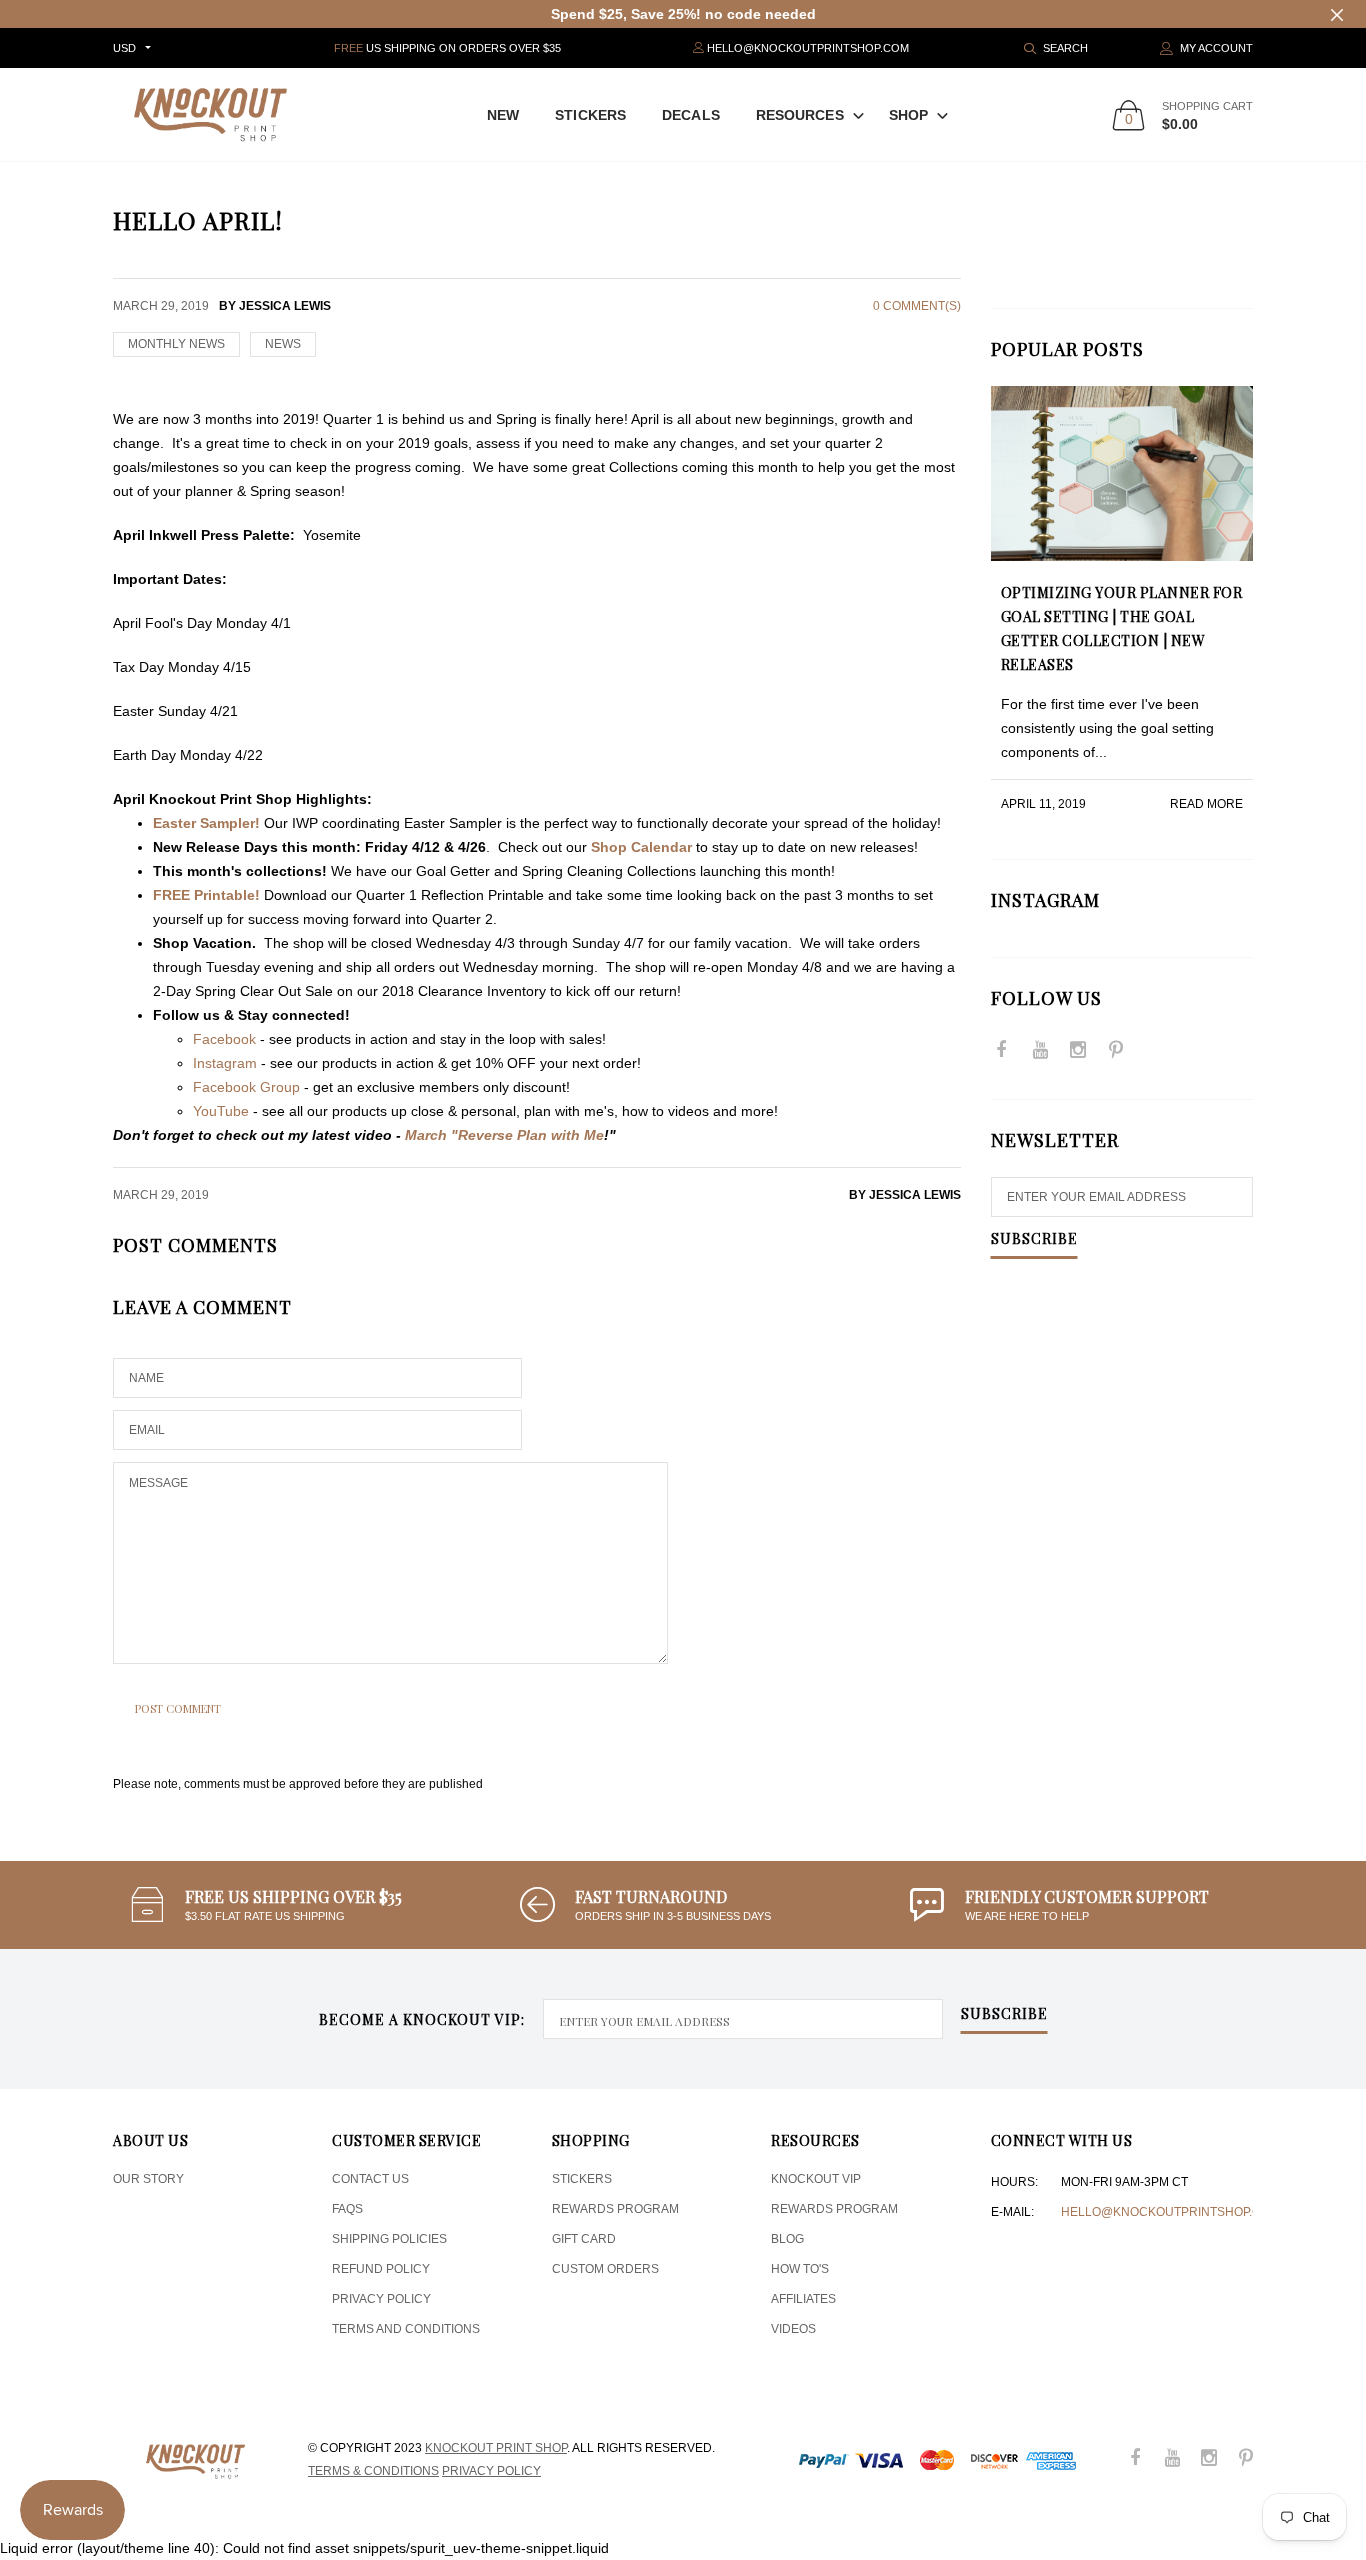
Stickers (590, 115)
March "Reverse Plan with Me (504, 1135)
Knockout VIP (816, 2179)
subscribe (1004, 2015)
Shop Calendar (641, 847)
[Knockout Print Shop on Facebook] (1002, 1051)
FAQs (347, 2209)
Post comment (178, 1708)
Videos (793, 2329)
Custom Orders (605, 2269)
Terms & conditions (373, 2471)
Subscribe (1034, 1240)
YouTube (221, 1111)
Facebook (224, 1039)
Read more (1206, 804)
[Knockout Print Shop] (210, 114)
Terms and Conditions (406, 2329)
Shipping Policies (389, 2239)
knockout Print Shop (496, 2448)
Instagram (225, 1063)
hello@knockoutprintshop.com (1170, 2212)
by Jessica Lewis (905, 1195)
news (283, 344)
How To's (800, 2269)
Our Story (148, 2179)
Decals (691, 115)
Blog (787, 2239)
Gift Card (584, 2239)
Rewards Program (615, 2209)
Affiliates (803, 2299)
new (503, 115)
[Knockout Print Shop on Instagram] (1078, 1051)
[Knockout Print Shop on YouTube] (1040, 1051)
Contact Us (370, 2179)
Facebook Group (246, 1087)
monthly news (176, 344)
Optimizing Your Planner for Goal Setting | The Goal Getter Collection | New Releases (1122, 628)
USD (124, 48)
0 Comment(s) (917, 306)
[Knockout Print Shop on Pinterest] (1116, 1051)
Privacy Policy (381, 2299)
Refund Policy (381, 2269)
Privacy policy (491, 2471)
